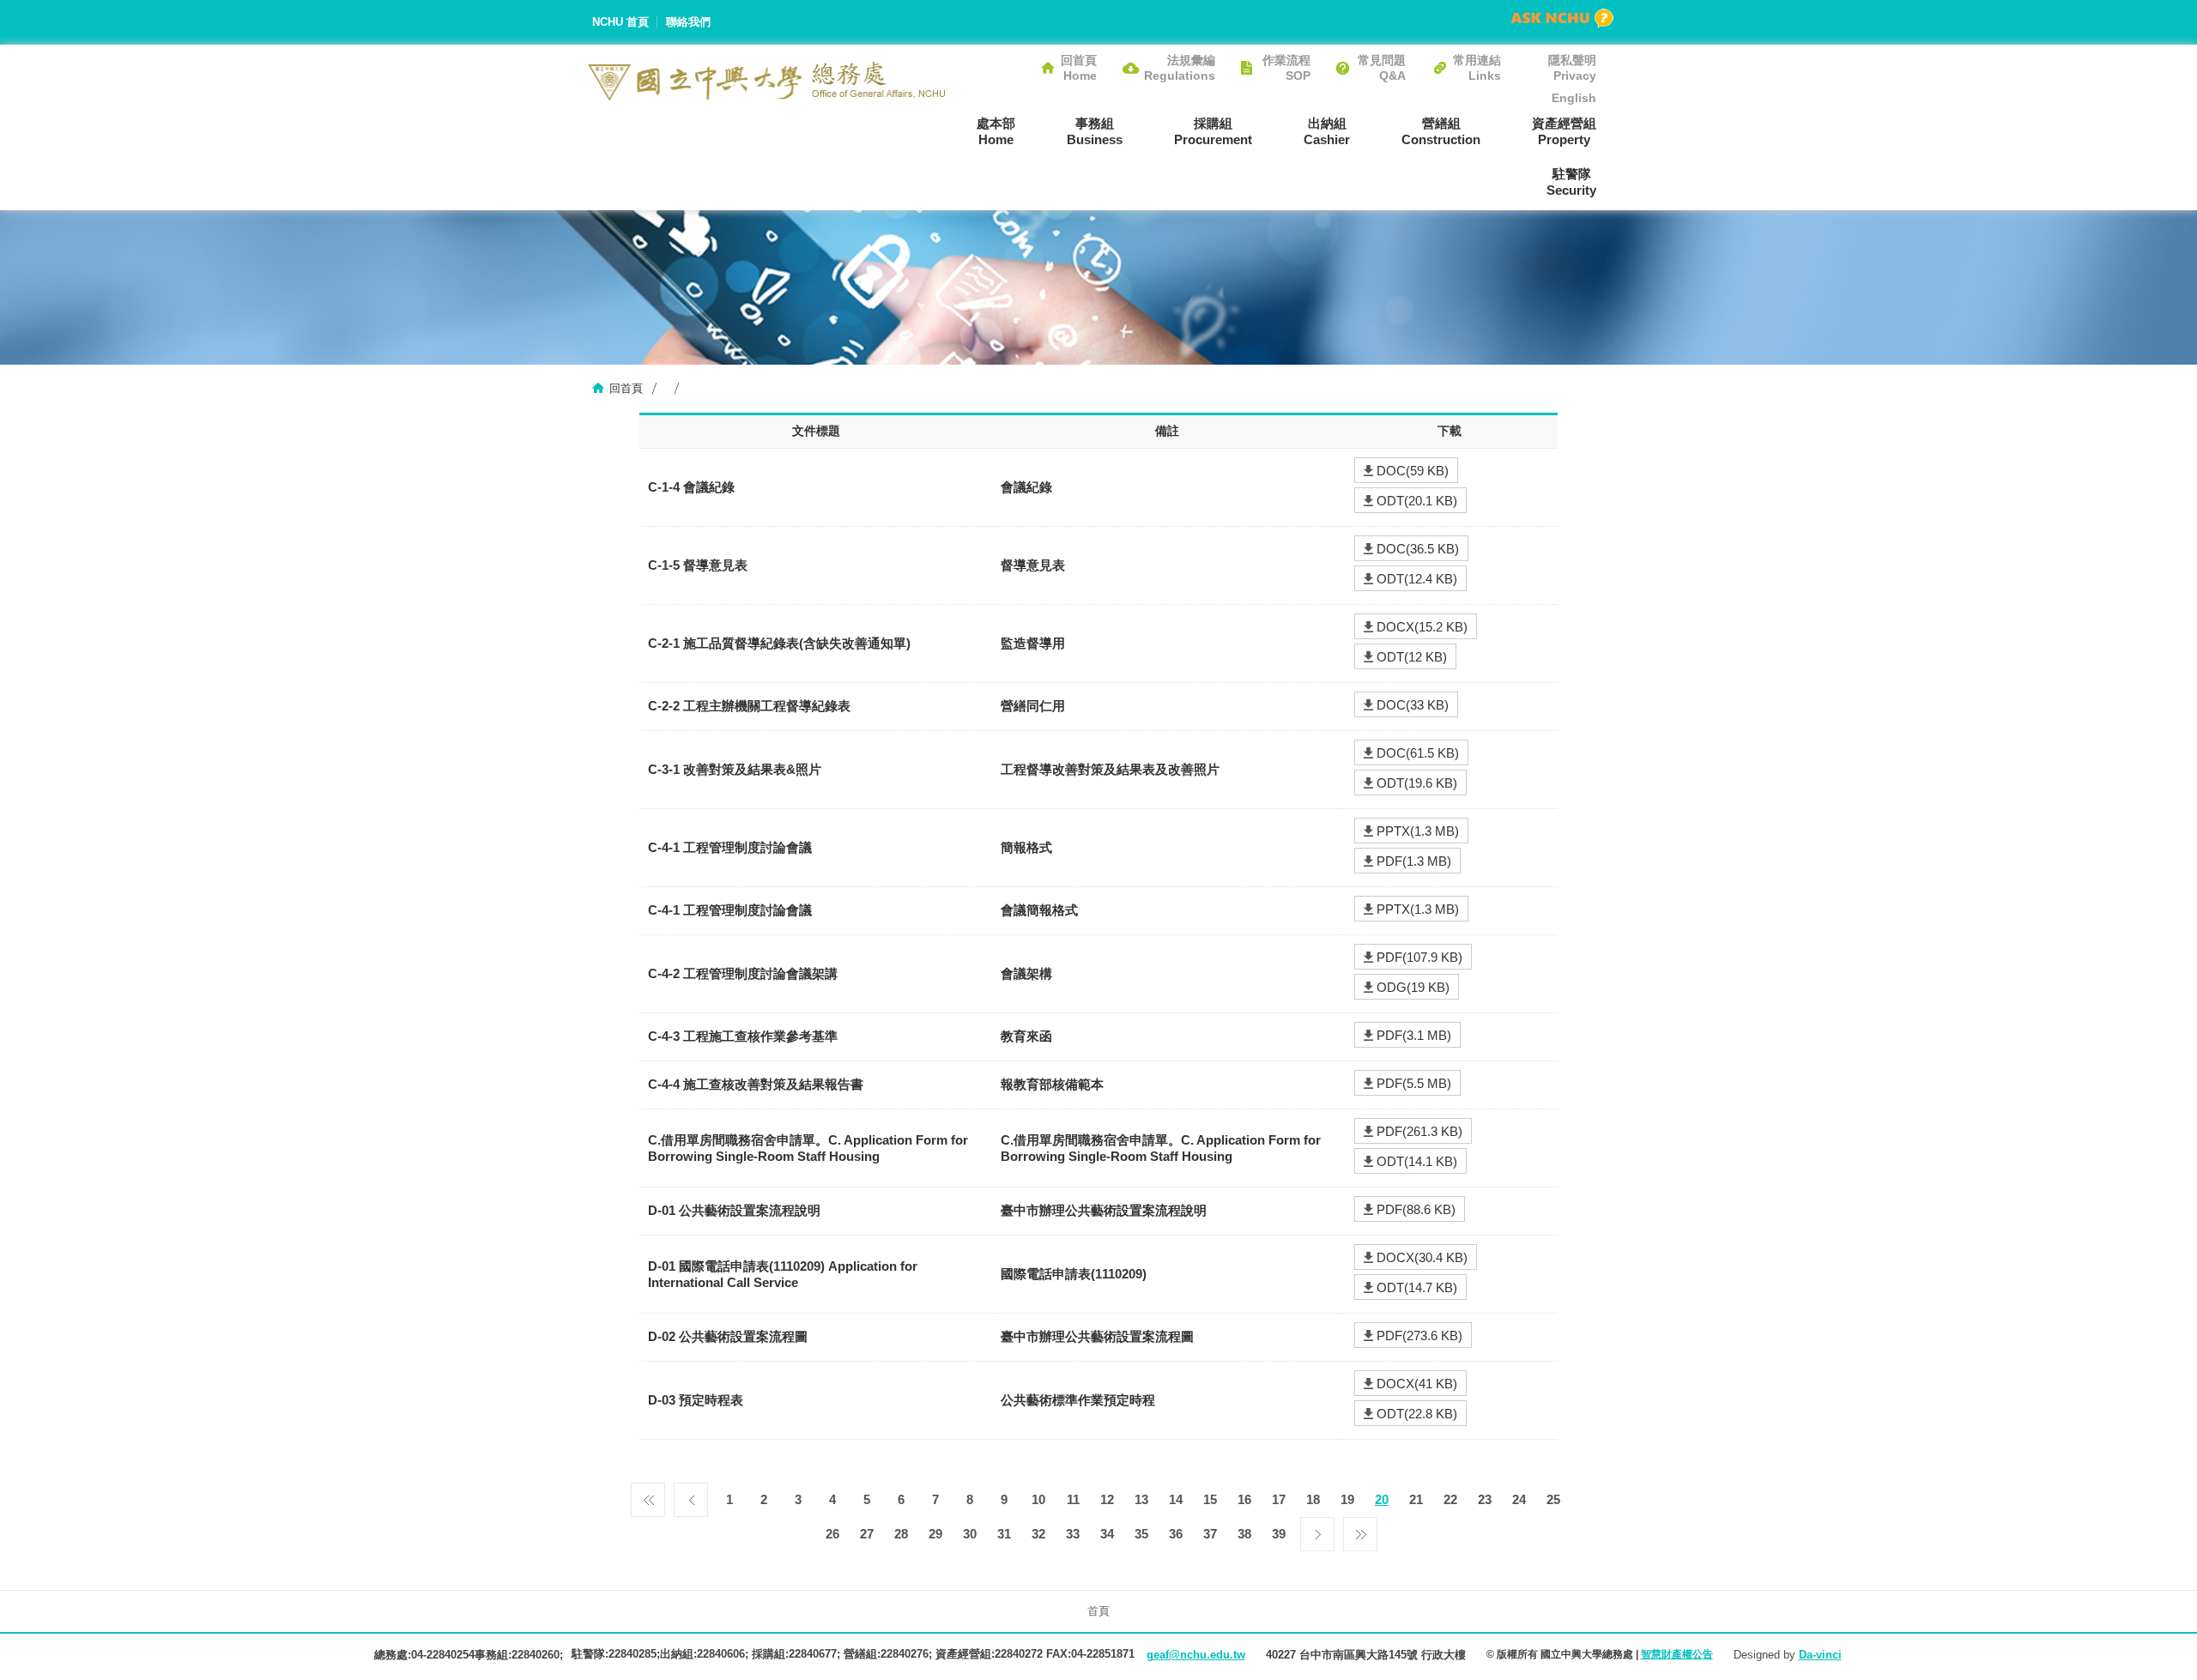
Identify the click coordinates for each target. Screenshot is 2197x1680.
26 (832, 1534)
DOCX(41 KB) (1417, 1384)
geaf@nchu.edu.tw (1196, 1655)
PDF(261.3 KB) (1419, 1131)
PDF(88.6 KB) (1416, 1209)
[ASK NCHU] (1562, 18)
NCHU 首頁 (620, 22)
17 (1279, 1499)
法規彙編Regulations (1180, 68)
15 (1210, 1499)
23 (1485, 1499)
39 (1279, 1534)
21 (1416, 1499)
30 (970, 1534)
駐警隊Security (1571, 182)
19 (1347, 1499)
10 (1038, 1499)
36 (1176, 1534)
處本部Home (996, 131)
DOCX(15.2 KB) (1422, 627)
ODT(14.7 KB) (1417, 1287)
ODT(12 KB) (1412, 657)
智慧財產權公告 (1677, 1654)
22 (1450, 1499)
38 (1244, 1534)
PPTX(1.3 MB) (1418, 831)
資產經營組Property (1564, 131)
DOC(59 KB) (1413, 471)
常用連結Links (1477, 68)
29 (935, 1534)
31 (1004, 1534)
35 (1141, 1534)
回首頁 (626, 388)
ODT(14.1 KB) (1417, 1161)
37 (1210, 1534)
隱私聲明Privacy (1572, 68)
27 (867, 1534)
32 (1038, 1534)
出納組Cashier (1327, 131)
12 (1107, 1499)
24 (1519, 1499)
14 (1176, 1499)
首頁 (1098, 1611)
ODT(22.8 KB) (1417, 1414)
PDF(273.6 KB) (1419, 1336)
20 (1382, 1499)
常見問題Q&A (1382, 68)
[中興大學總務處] (767, 81)
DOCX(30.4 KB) (1422, 1257)
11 (1073, 1499)
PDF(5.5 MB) (1414, 1083)
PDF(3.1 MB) (1414, 1035)
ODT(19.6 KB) (1417, 783)
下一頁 (1317, 1530)
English (1574, 98)
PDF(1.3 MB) (1414, 861)
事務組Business (1095, 131)
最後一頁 (1360, 1530)
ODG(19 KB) (1413, 987)
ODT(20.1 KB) (1417, 501)
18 (1313, 1499)
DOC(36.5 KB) (1418, 549)
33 (1073, 1534)
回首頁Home (1079, 68)
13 (1141, 1499)
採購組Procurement (1213, 131)
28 (901, 1534)
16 (1244, 1499)
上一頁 (691, 1496)
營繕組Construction (1441, 131)
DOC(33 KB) (1413, 705)
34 (1107, 1534)
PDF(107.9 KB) (1419, 957)
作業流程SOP (1286, 68)
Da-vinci (1820, 1655)
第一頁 (648, 1496)
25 (1553, 1499)
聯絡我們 (688, 22)
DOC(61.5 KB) (1418, 753)
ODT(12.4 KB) (1417, 579)
